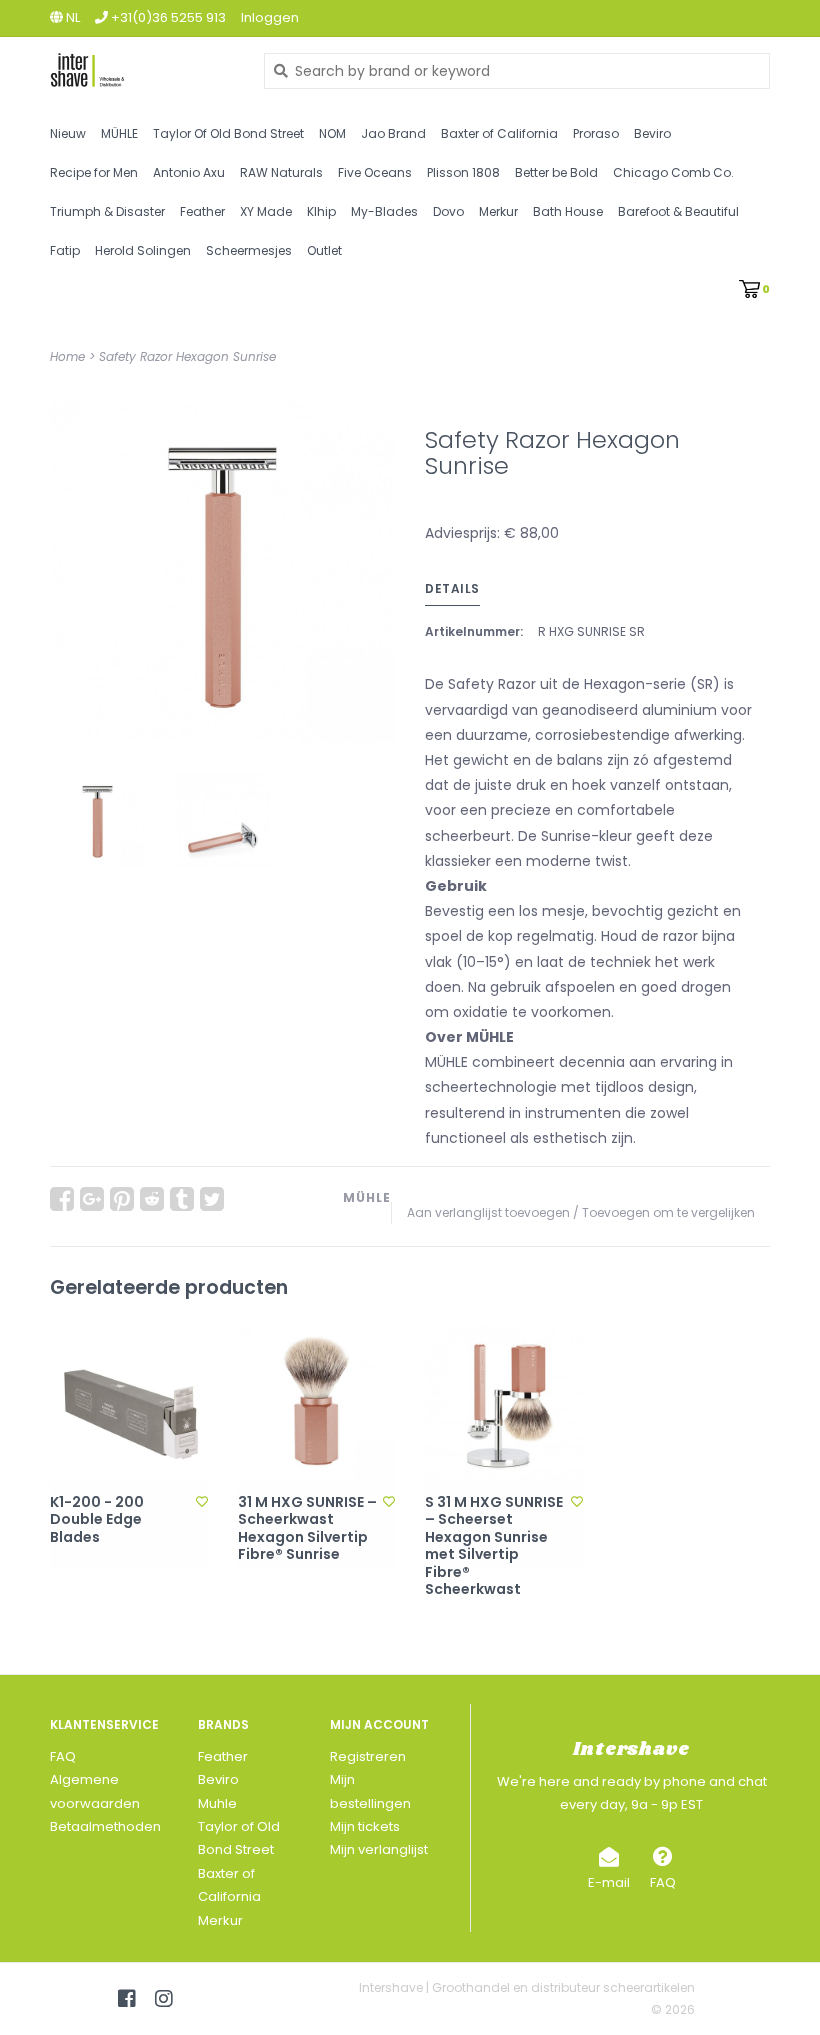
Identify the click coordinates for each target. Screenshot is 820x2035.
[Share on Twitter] (212, 1199)
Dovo (448, 211)
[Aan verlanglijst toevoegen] (202, 1501)
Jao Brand (393, 133)
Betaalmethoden (105, 1826)
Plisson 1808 (463, 172)
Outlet (324, 250)
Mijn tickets (365, 1826)
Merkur (498, 211)
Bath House (568, 211)
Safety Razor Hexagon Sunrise (187, 356)
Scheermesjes (249, 250)
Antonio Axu (189, 172)
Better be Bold (556, 172)
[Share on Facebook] (62, 1199)
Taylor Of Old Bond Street (228, 133)
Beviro (652, 133)
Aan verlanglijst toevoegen (488, 1212)
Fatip (65, 250)
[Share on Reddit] (152, 1199)
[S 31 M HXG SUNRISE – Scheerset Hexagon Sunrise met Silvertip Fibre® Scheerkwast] (504, 1402)
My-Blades (384, 211)
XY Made (266, 211)
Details (452, 588)
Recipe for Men (94, 172)
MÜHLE (119, 133)
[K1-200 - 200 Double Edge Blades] (129, 1402)
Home (67, 356)
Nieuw (68, 133)
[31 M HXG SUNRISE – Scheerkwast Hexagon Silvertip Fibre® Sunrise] (317, 1402)
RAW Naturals (281, 172)
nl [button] (71, 17)
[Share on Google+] (92, 1199)
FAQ (63, 1756)
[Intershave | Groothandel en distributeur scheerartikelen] (142, 71)
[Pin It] (122, 1199)
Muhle (217, 1803)
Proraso (596, 133)
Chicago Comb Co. (673, 172)
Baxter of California (499, 133)
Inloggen (270, 17)
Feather (202, 211)
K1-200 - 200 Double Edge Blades (97, 1520)
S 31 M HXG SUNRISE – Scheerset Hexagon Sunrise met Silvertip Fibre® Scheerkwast (494, 1546)
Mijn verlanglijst (379, 1849)
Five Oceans (375, 172)
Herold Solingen (143, 250)
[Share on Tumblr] (182, 1199)
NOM (332, 133)
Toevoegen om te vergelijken (668, 1212)
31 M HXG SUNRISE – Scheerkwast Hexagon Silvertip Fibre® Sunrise (307, 1529)
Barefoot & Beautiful (678, 211)
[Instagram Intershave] (164, 1999)
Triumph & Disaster (107, 211)
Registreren (368, 1756)
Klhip (321, 211)
